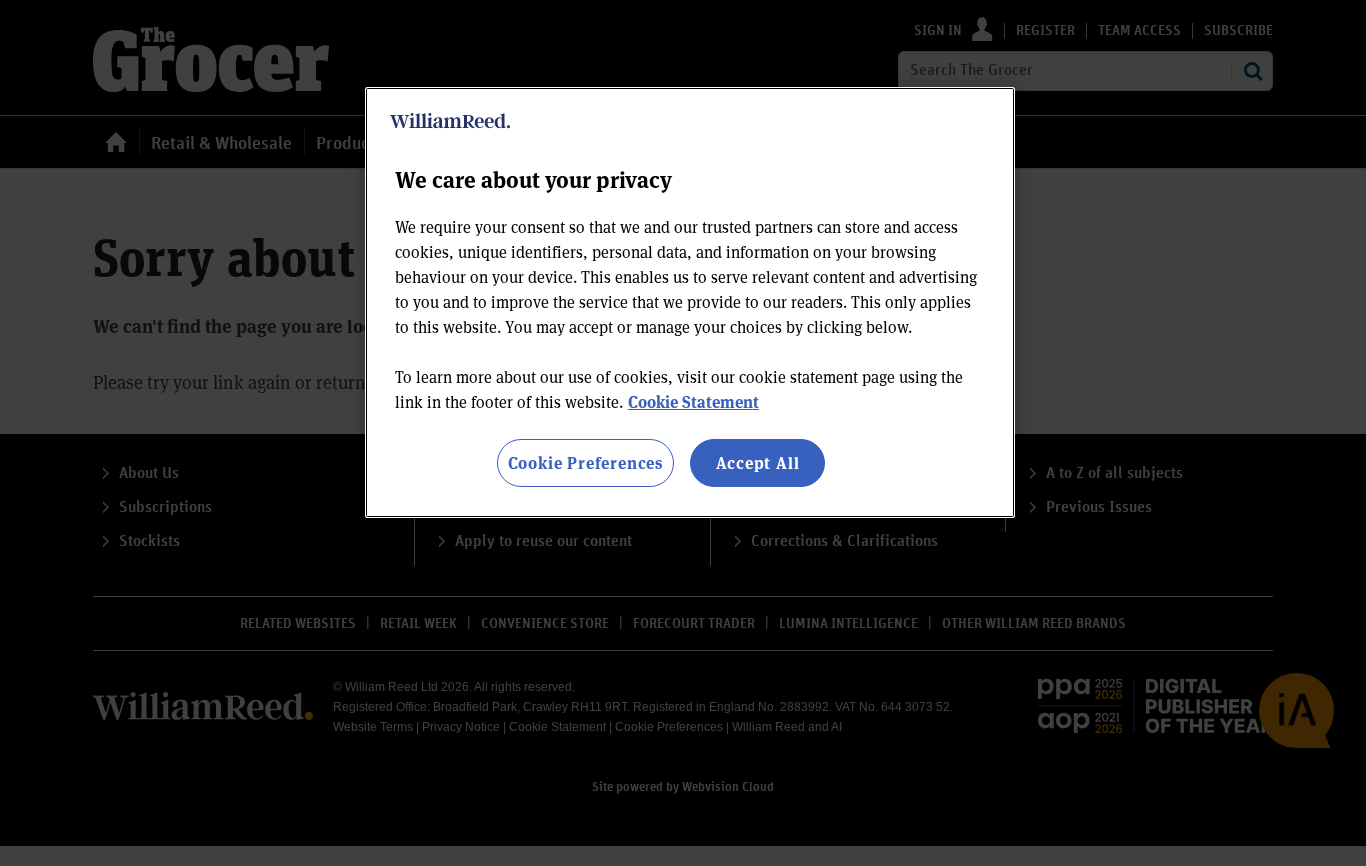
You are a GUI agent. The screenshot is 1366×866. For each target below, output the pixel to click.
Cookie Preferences (585, 462)
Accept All (758, 462)
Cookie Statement (693, 401)
